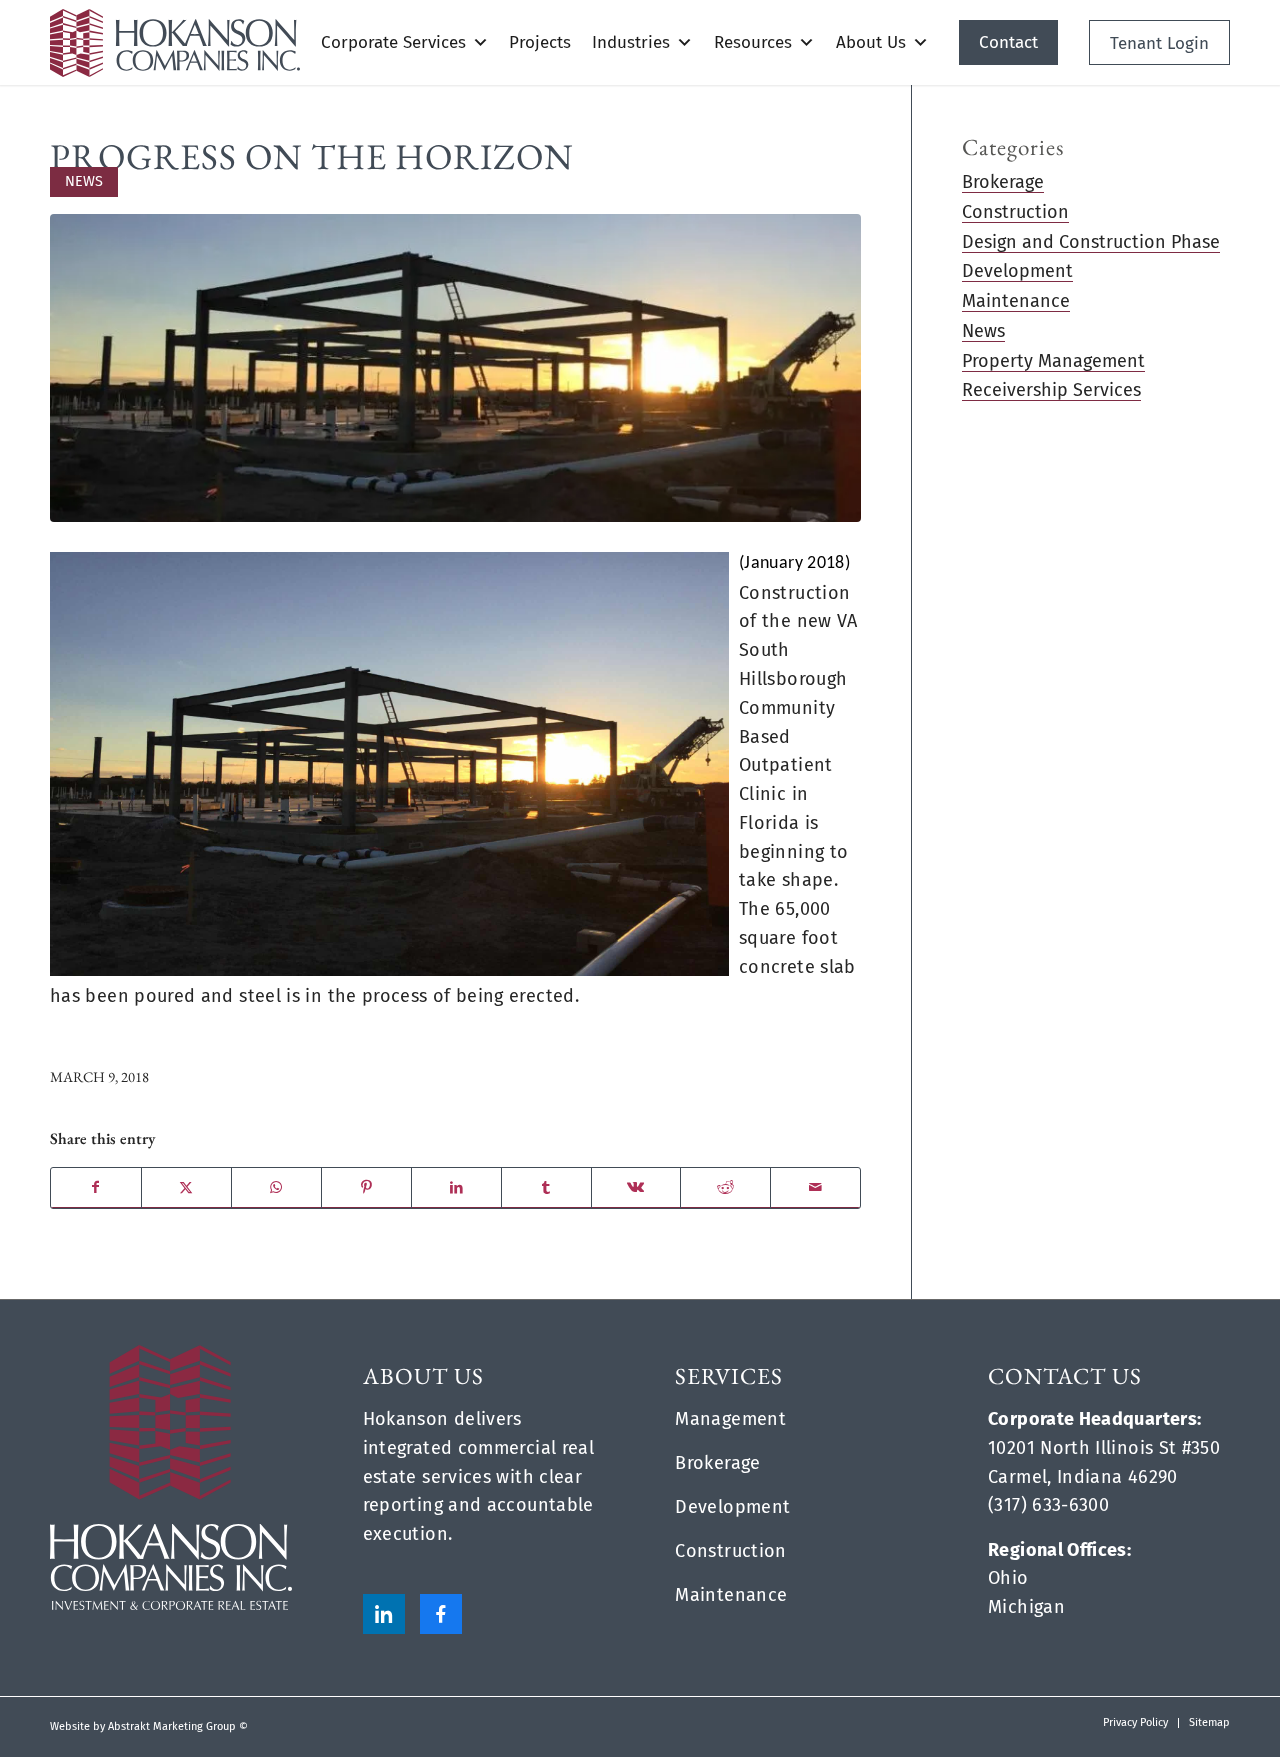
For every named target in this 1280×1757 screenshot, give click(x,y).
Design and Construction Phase (1091, 242)
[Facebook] (441, 1614)
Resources (753, 42)
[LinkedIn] (384, 1614)
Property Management (1053, 361)
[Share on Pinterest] (366, 1188)
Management (730, 1419)
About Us (871, 42)
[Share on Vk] (636, 1188)
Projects (540, 42)
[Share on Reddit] (725, 1188)
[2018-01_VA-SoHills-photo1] (455, 368)
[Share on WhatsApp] (276, 1188)
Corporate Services (393, 42)
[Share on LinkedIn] (456, 1188)
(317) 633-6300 (1048, 1505)
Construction (1015, 212)
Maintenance (1016, 301)
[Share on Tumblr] (546, 1188)
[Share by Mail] (815, 1188)
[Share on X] (186, 1188)
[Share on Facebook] (96, 1188)
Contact (1008, 42)
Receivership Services (1051, 390)
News (84, 181)
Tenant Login (1159, 43)
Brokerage (1003, 182)
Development (1017, 271)
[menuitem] (1135, 1723)
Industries (631, 42)
